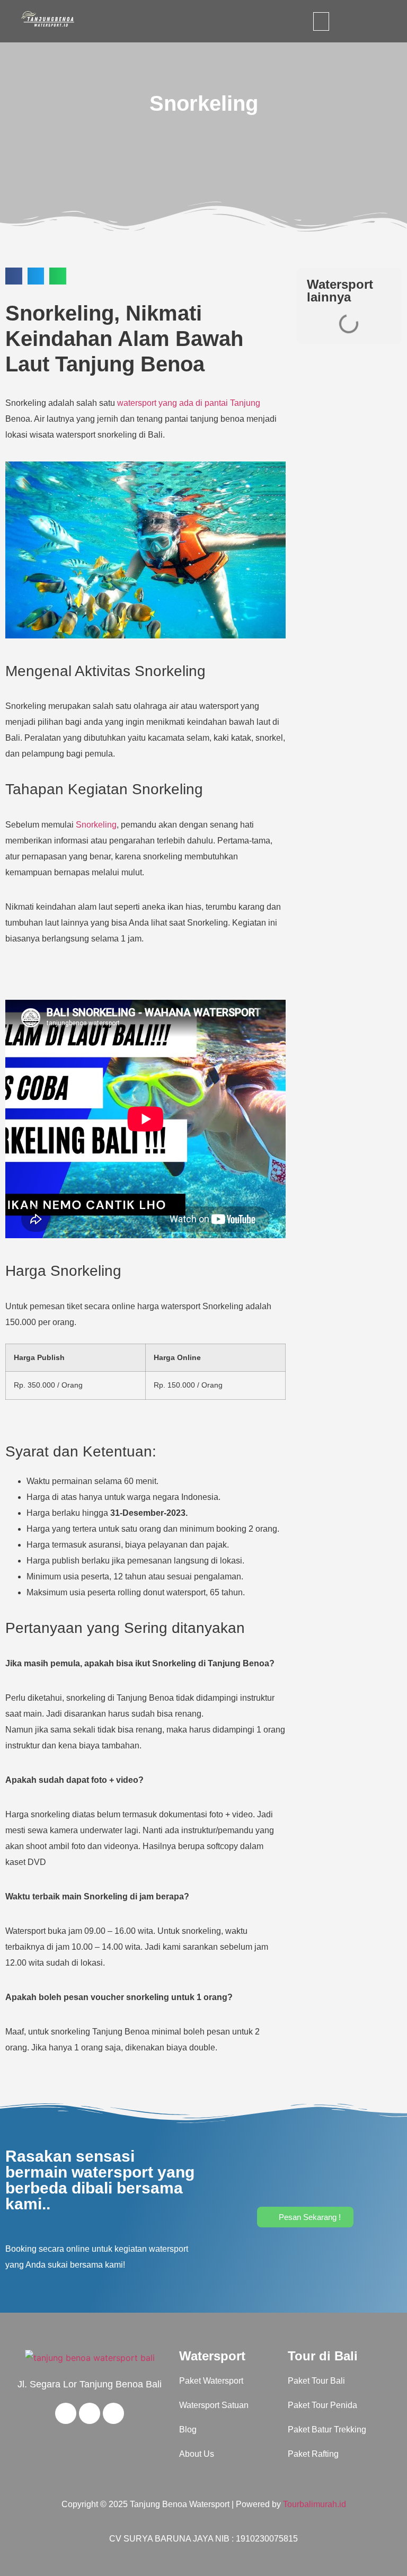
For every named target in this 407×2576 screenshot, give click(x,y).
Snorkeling (96, 825)
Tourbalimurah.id (315, 2504)
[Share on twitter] (36, 276)
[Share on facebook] (14, 276)
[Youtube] (90, 2413)
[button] (321, 21)
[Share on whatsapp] (58, 276)
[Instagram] (66, 2413)
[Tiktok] (113, 2413)
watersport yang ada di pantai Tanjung (189, 403)
